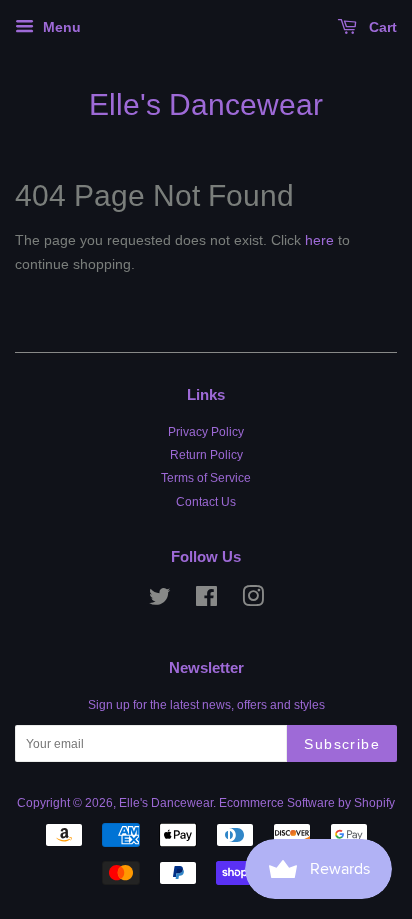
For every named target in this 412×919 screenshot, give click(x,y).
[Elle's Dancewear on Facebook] (206, 601)
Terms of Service (206, 478)
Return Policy (206, 455)
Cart (381, 27)
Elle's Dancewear (206, 104)
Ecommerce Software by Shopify (307, 803)
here (319, 240)
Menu (60, 27)
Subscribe (342, 744)
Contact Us (206, 502)
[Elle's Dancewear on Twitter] (160, 601)
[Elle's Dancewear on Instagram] (253, 601)
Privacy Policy (206, 432)
